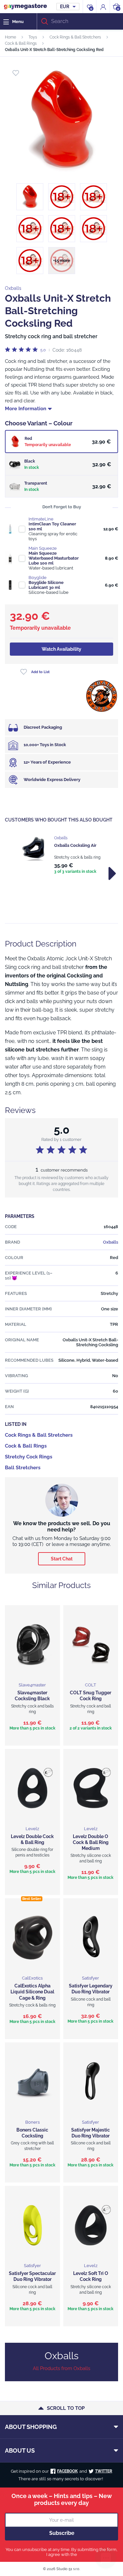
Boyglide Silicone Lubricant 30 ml (46, 585)
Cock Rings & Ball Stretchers (75, 37)
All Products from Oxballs (61, 2368)
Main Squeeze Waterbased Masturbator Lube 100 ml (54, 558)
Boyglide (38, 578)
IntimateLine (41, 519)
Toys (33, 37)
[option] (61, 855)
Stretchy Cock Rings (29, 1457)
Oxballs (13, 288)
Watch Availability (61, 649)
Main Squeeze (43, 548)
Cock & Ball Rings (21, 43)
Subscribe (62, 2533)
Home (10, 37)
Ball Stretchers (23, 1468)
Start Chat (62, 1559)
